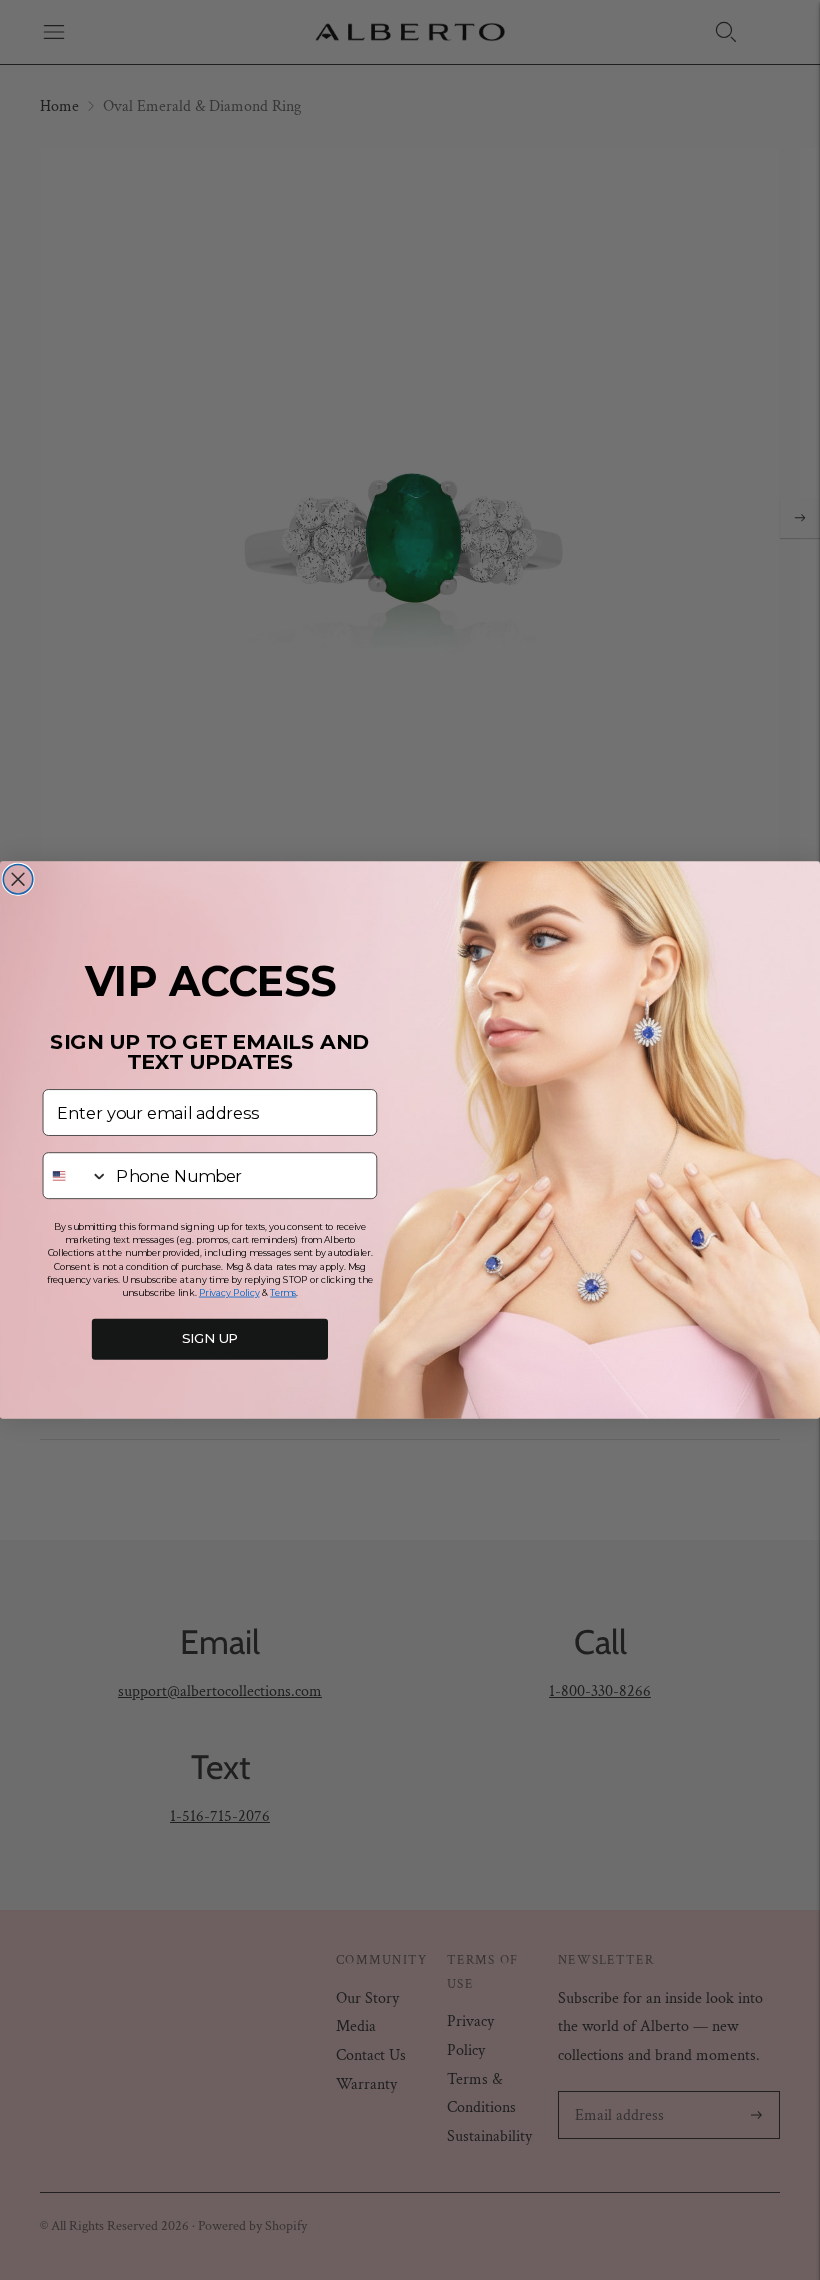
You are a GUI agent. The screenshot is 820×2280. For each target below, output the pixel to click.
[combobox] (75, 1175)
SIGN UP (210, 1339)
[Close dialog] (18, 879)
